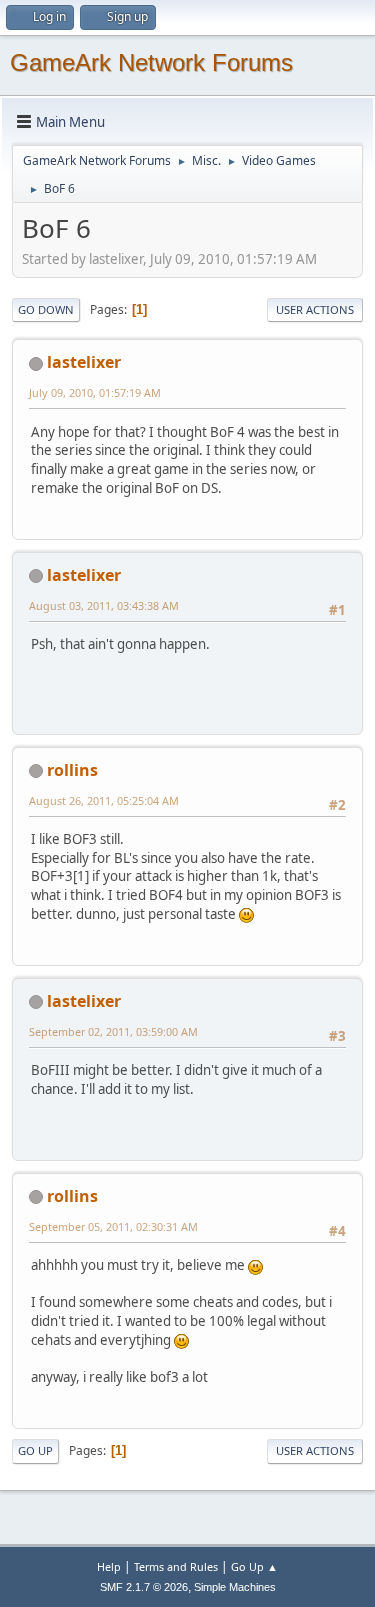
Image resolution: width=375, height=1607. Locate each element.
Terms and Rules (176, 1566)
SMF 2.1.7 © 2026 (144, 1587)
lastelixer (84, 362)
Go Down (46, 309)
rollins (72, 770)
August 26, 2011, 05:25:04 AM (104, 800)
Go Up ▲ (254, 1566)
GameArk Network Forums (151, 62)
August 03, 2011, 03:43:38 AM (104, 605)
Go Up (35, 1450)
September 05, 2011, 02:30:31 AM (113, 1226)
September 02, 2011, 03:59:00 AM (113, 1031)
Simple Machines (235, 1587)
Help (109, 1566)
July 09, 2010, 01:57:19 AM (95, 392)
